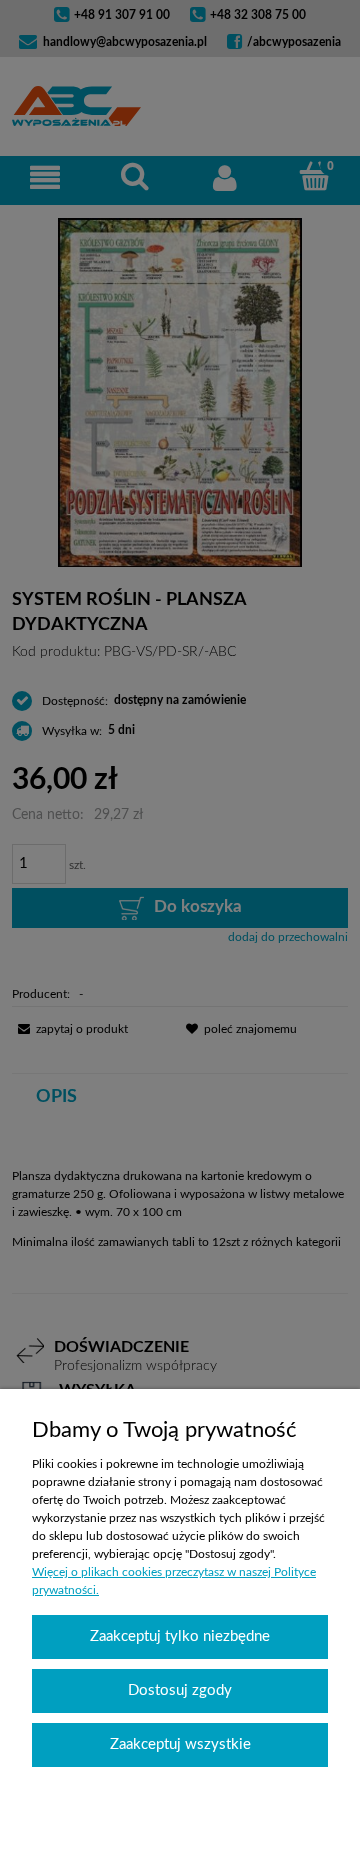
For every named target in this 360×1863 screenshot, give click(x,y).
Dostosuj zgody (180, 1690)
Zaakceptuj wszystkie (180, 1744)
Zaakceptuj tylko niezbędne (180, 1636)
